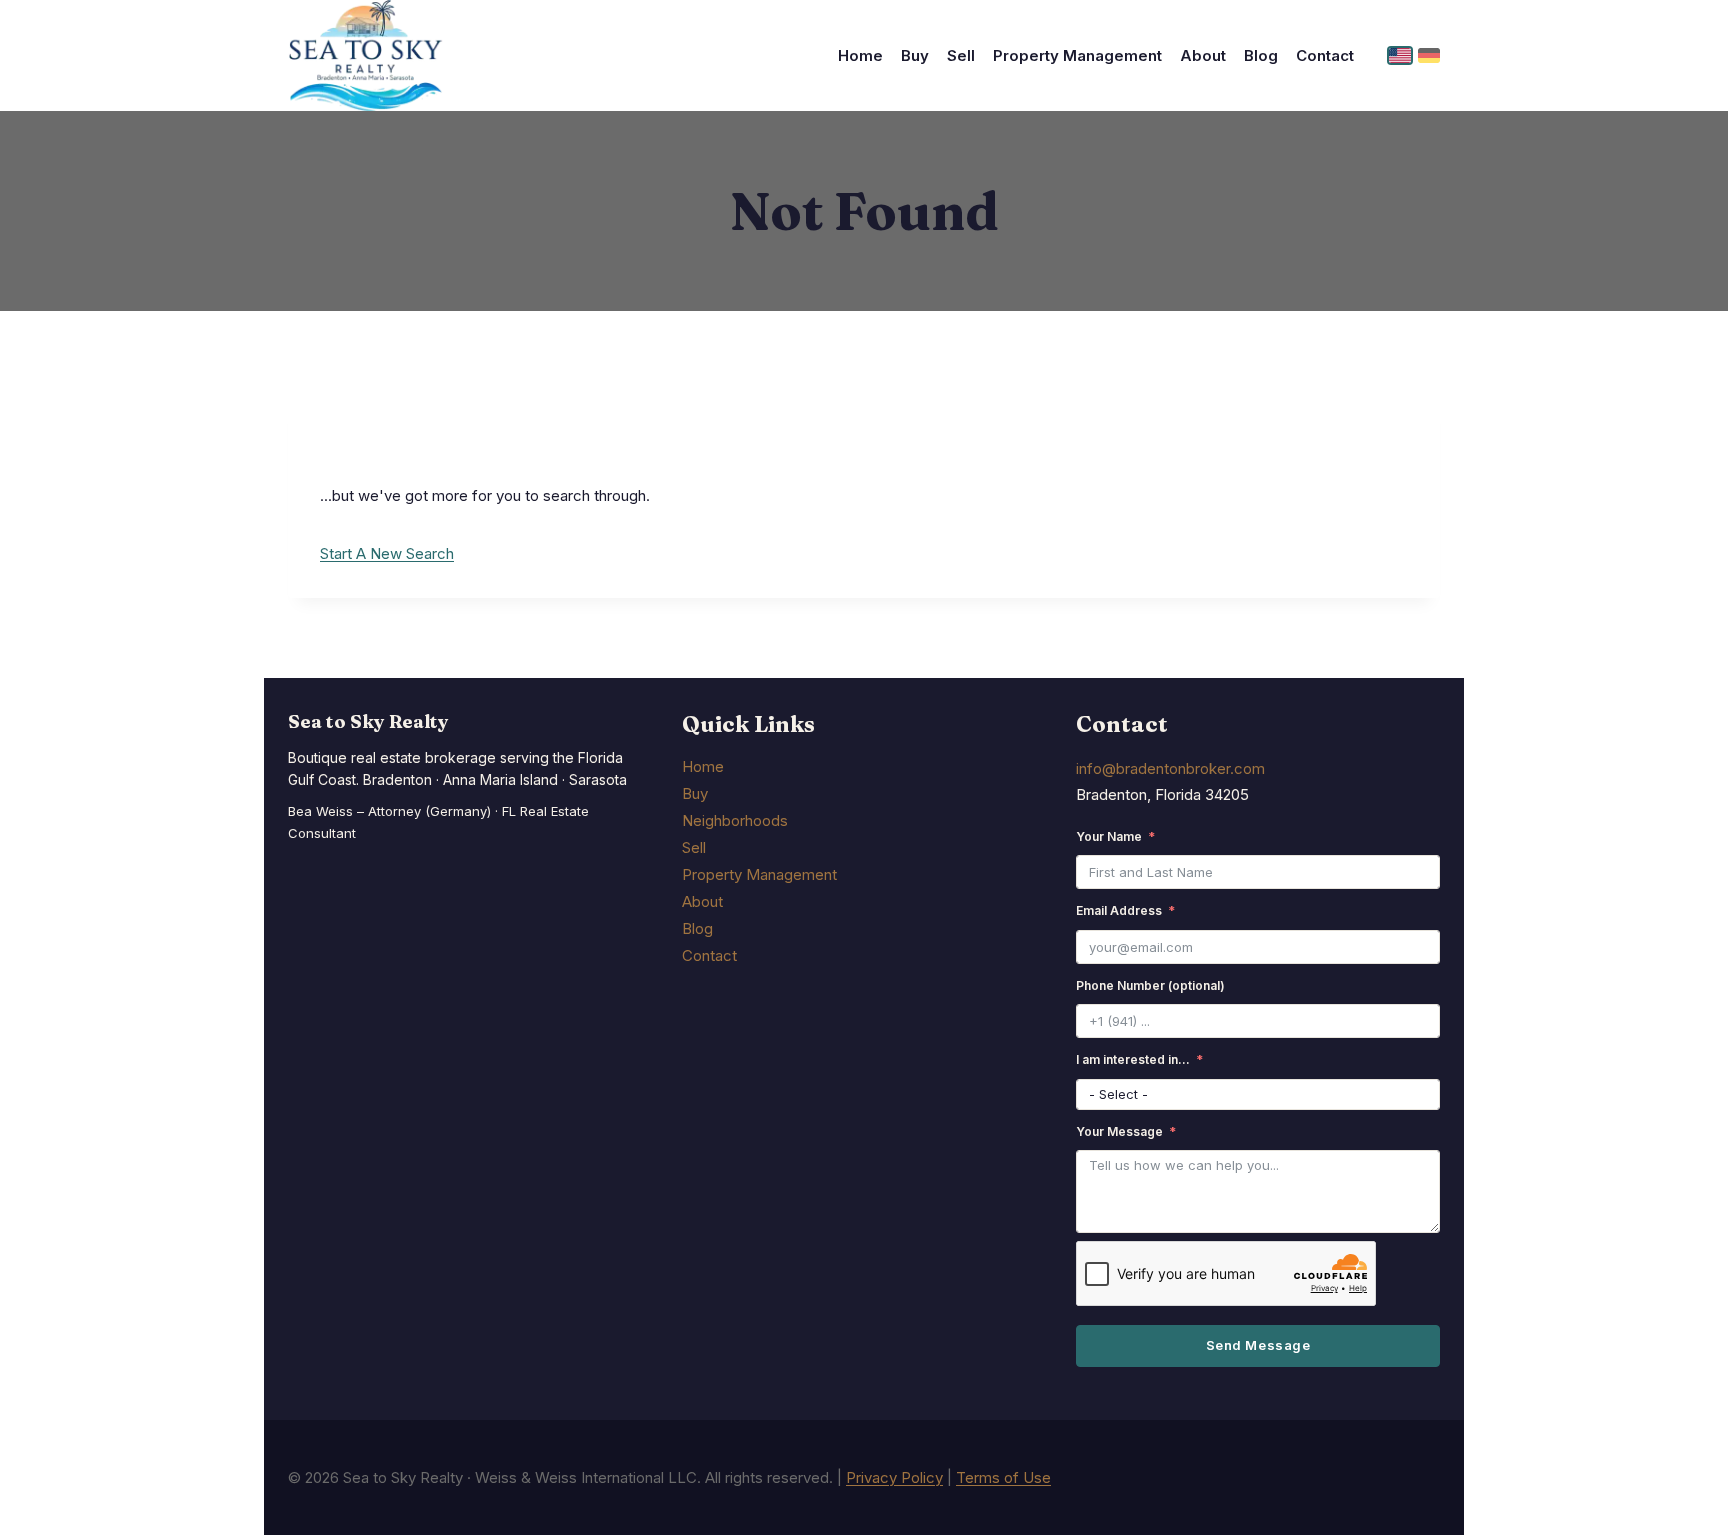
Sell (961, 55)
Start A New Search (387, 553)
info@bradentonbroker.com (1170, 768)
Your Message (1119, 1131)
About (1203, 55)
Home (860, 55)
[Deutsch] (1429, 55)
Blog (1261, 55)
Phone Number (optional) (1150, 985)
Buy (915, 55)
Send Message (1258, 1345)
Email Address (1119, 910)
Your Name (1109, 836)
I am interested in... (1133, 1059)
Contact (1325, 55)
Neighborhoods (735, 820)
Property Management (1077, 55)
